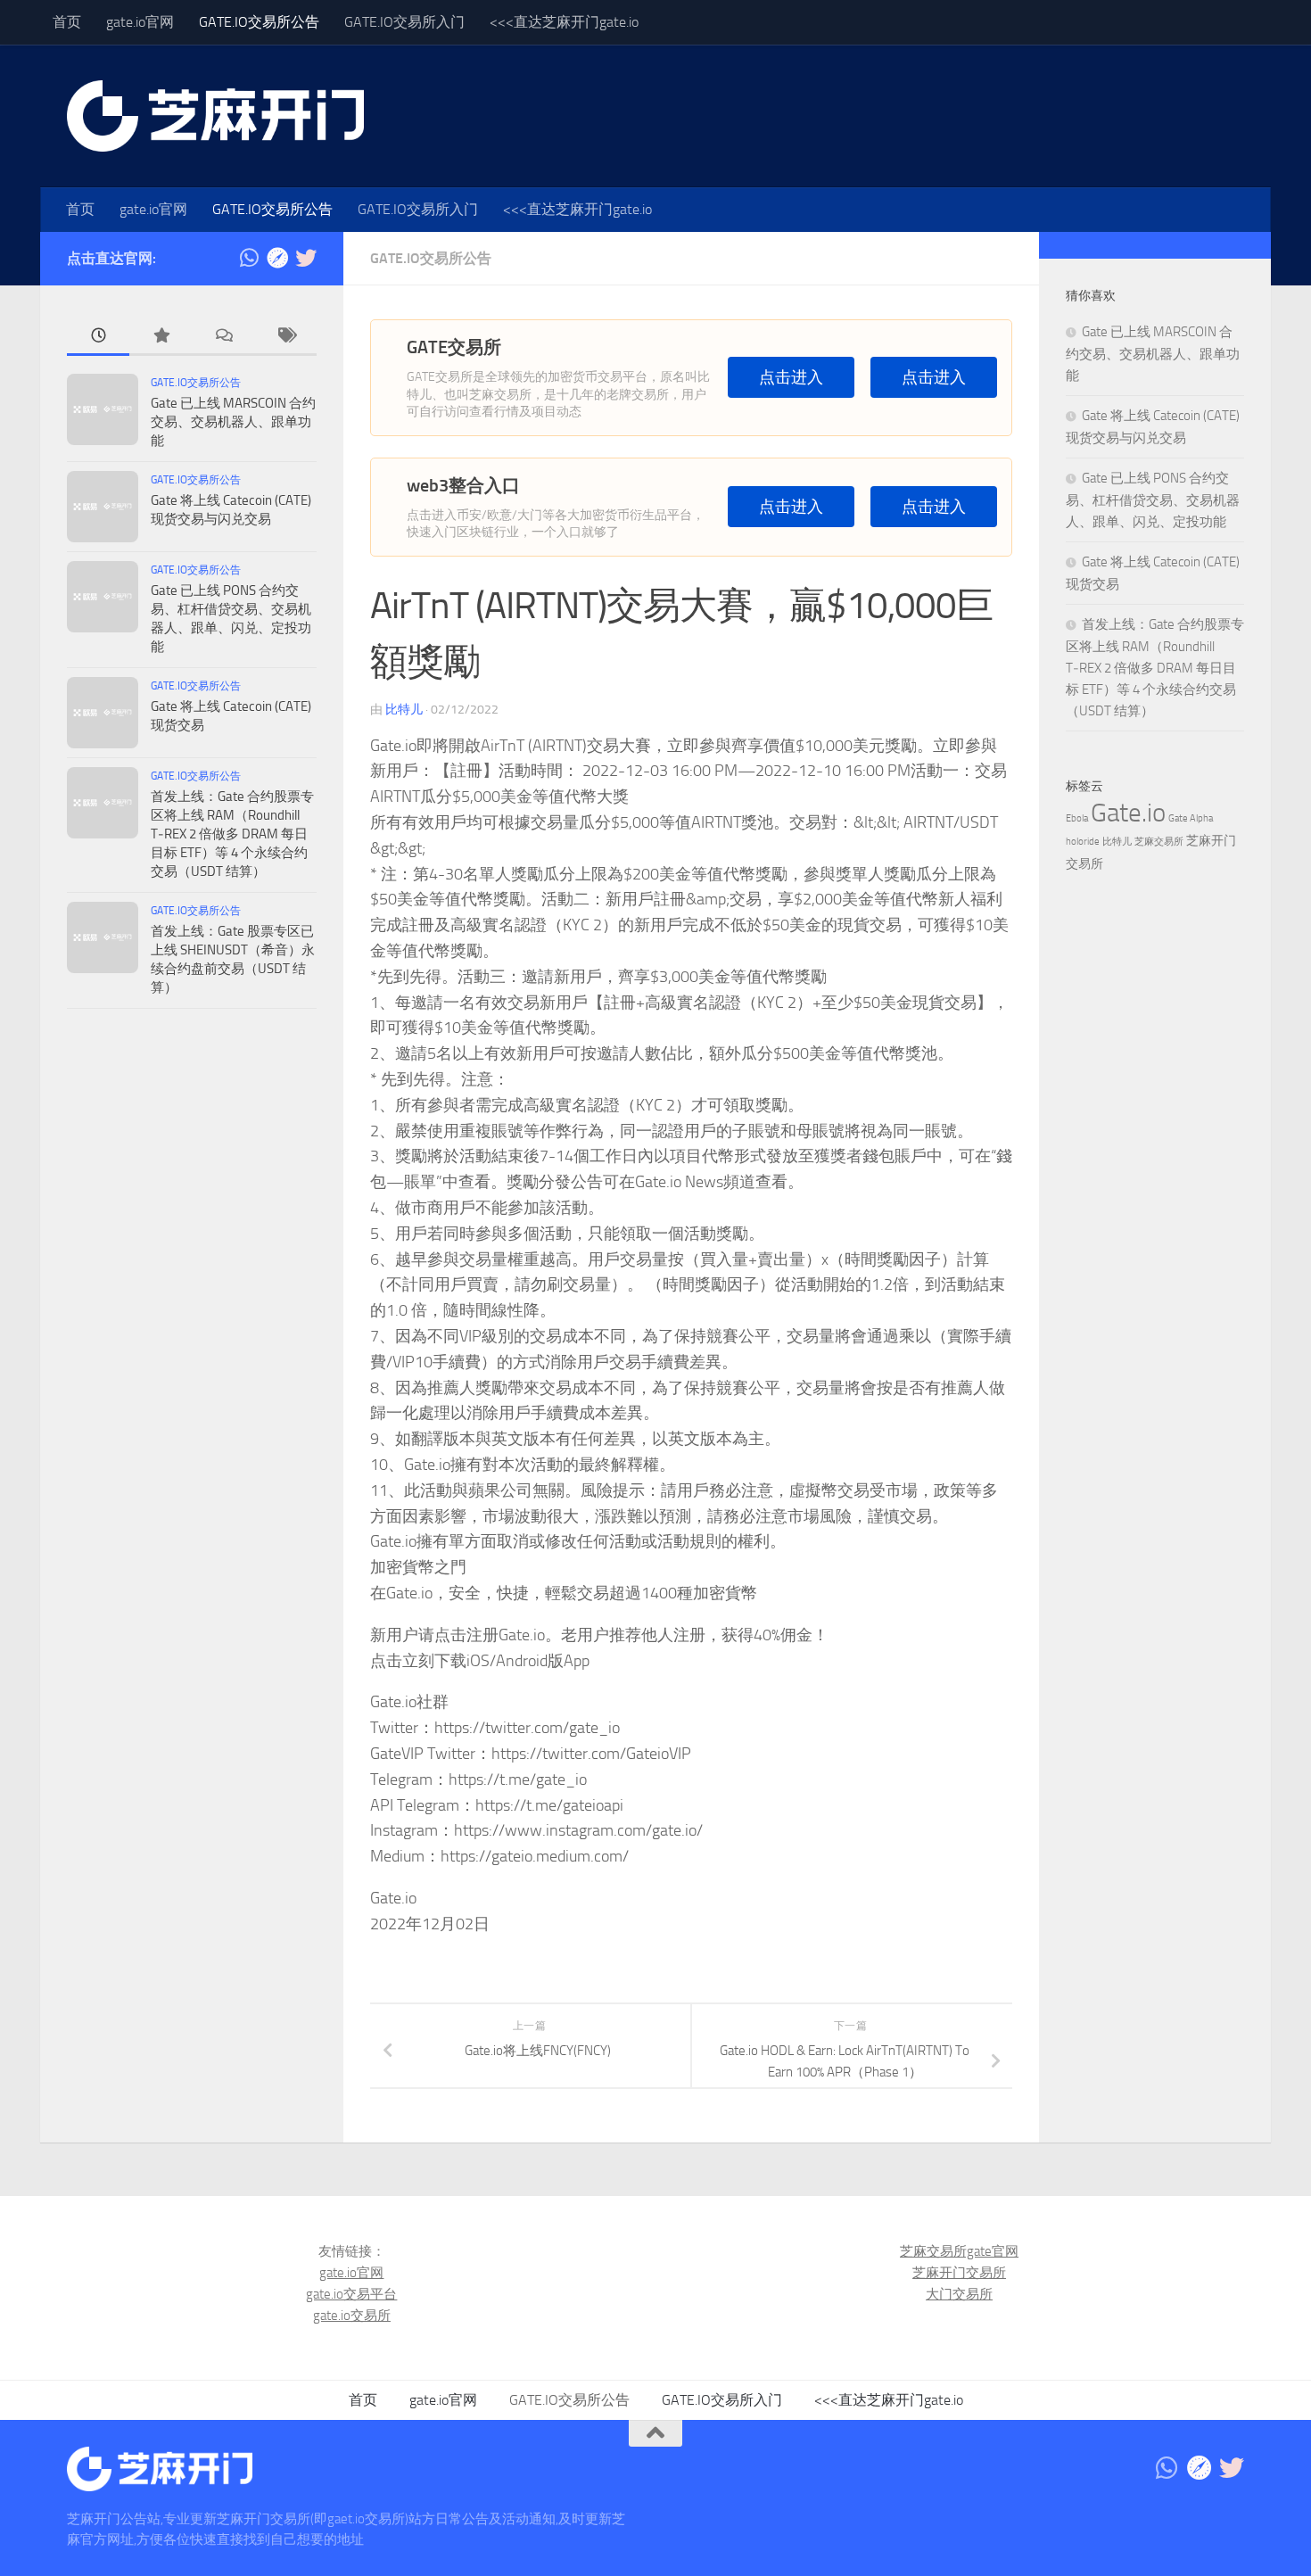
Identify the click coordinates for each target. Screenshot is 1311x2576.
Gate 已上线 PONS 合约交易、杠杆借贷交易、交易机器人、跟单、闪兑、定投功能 (1153, 500)
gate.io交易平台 (351, 2294)
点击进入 (791, 378)
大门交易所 (959, 2294)
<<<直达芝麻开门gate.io (564, 22)
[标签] (285, 337)
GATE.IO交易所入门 (404, 22)
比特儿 (404, 710)
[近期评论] (223, 337)
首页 (67, 22)
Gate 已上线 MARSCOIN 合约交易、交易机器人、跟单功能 (233, 422)
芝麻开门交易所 (959, 2273)
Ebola (1077, 818)
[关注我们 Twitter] (306, 258)
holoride (1083, 842)
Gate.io (1128, 813)
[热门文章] (161, 337)
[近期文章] (98, 337)
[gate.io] (277, 258)
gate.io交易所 (352, 2316)
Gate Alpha (1191, 818)
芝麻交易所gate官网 (959, 2251)
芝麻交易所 (1159, 842)
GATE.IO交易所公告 (259, 22)
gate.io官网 (140, 22)
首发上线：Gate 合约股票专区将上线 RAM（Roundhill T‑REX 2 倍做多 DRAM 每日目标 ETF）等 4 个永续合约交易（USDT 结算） (232, 834)
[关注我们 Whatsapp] (249, 258)
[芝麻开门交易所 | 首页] (215, 116)
